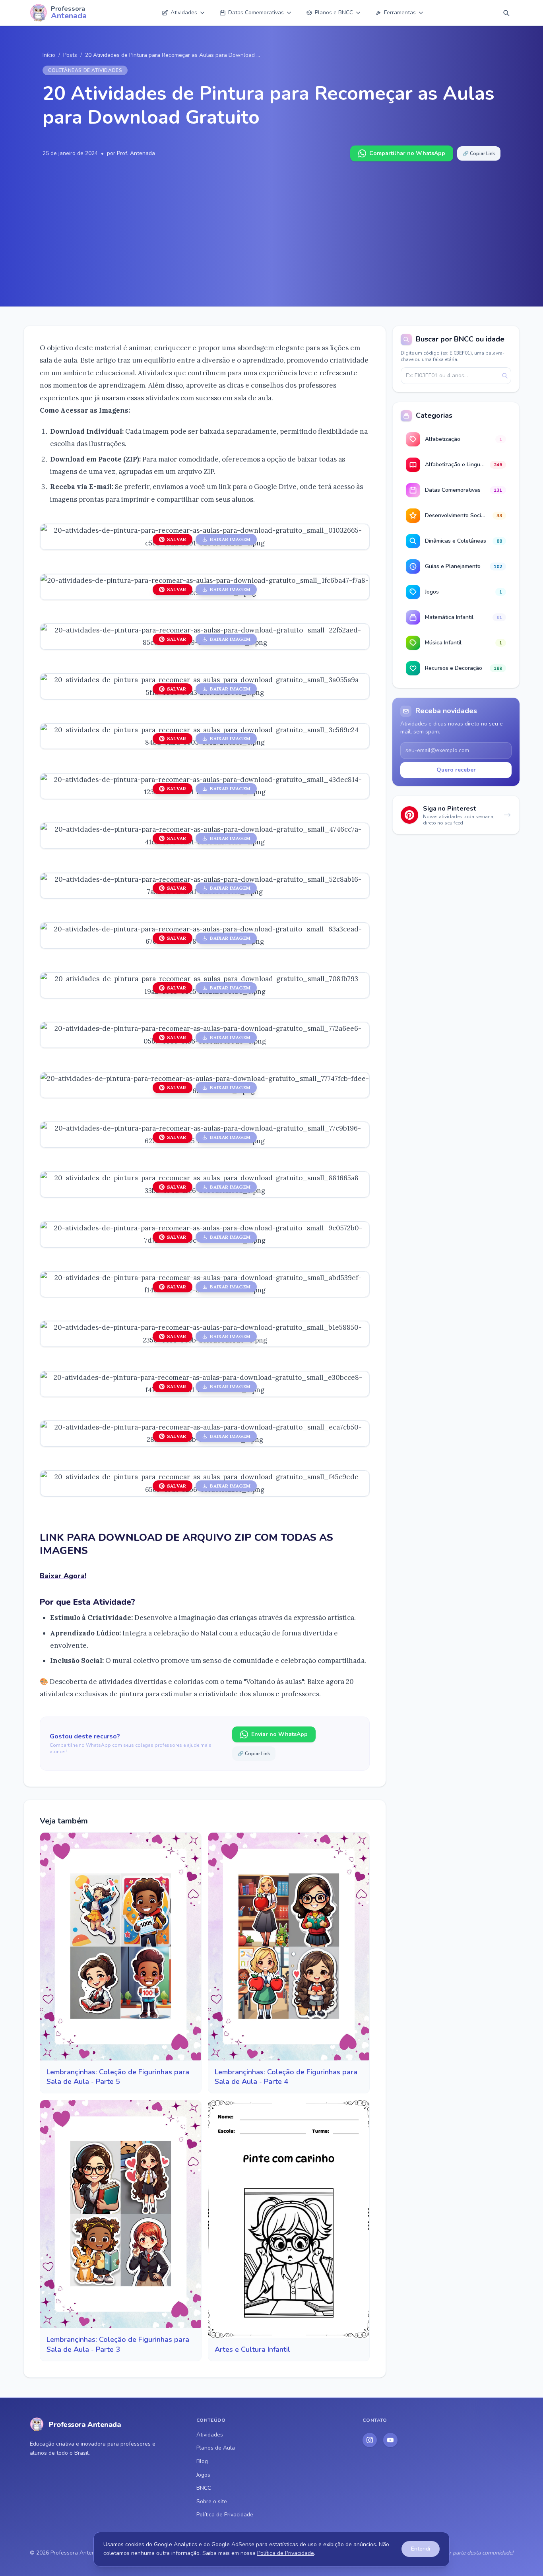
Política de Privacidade (225, 2515)
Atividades (184, 13)
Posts (70, 55)
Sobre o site (212, 2501)
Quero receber (456, 770)
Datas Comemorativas (256, 13)
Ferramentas (400, 13)
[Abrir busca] (506, 13)
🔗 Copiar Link (479, 153)
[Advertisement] (271, 221)
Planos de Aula (216, 2448)
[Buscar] (505, 376)
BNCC (204, 2488)
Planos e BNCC (334, 13)
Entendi (421, 2549)
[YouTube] (390, 2440)
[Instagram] (370, 2440)
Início (49, 55)
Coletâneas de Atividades (85, 70)
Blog (202, 2461)
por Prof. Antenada (131, 153)
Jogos (203, 2475)
